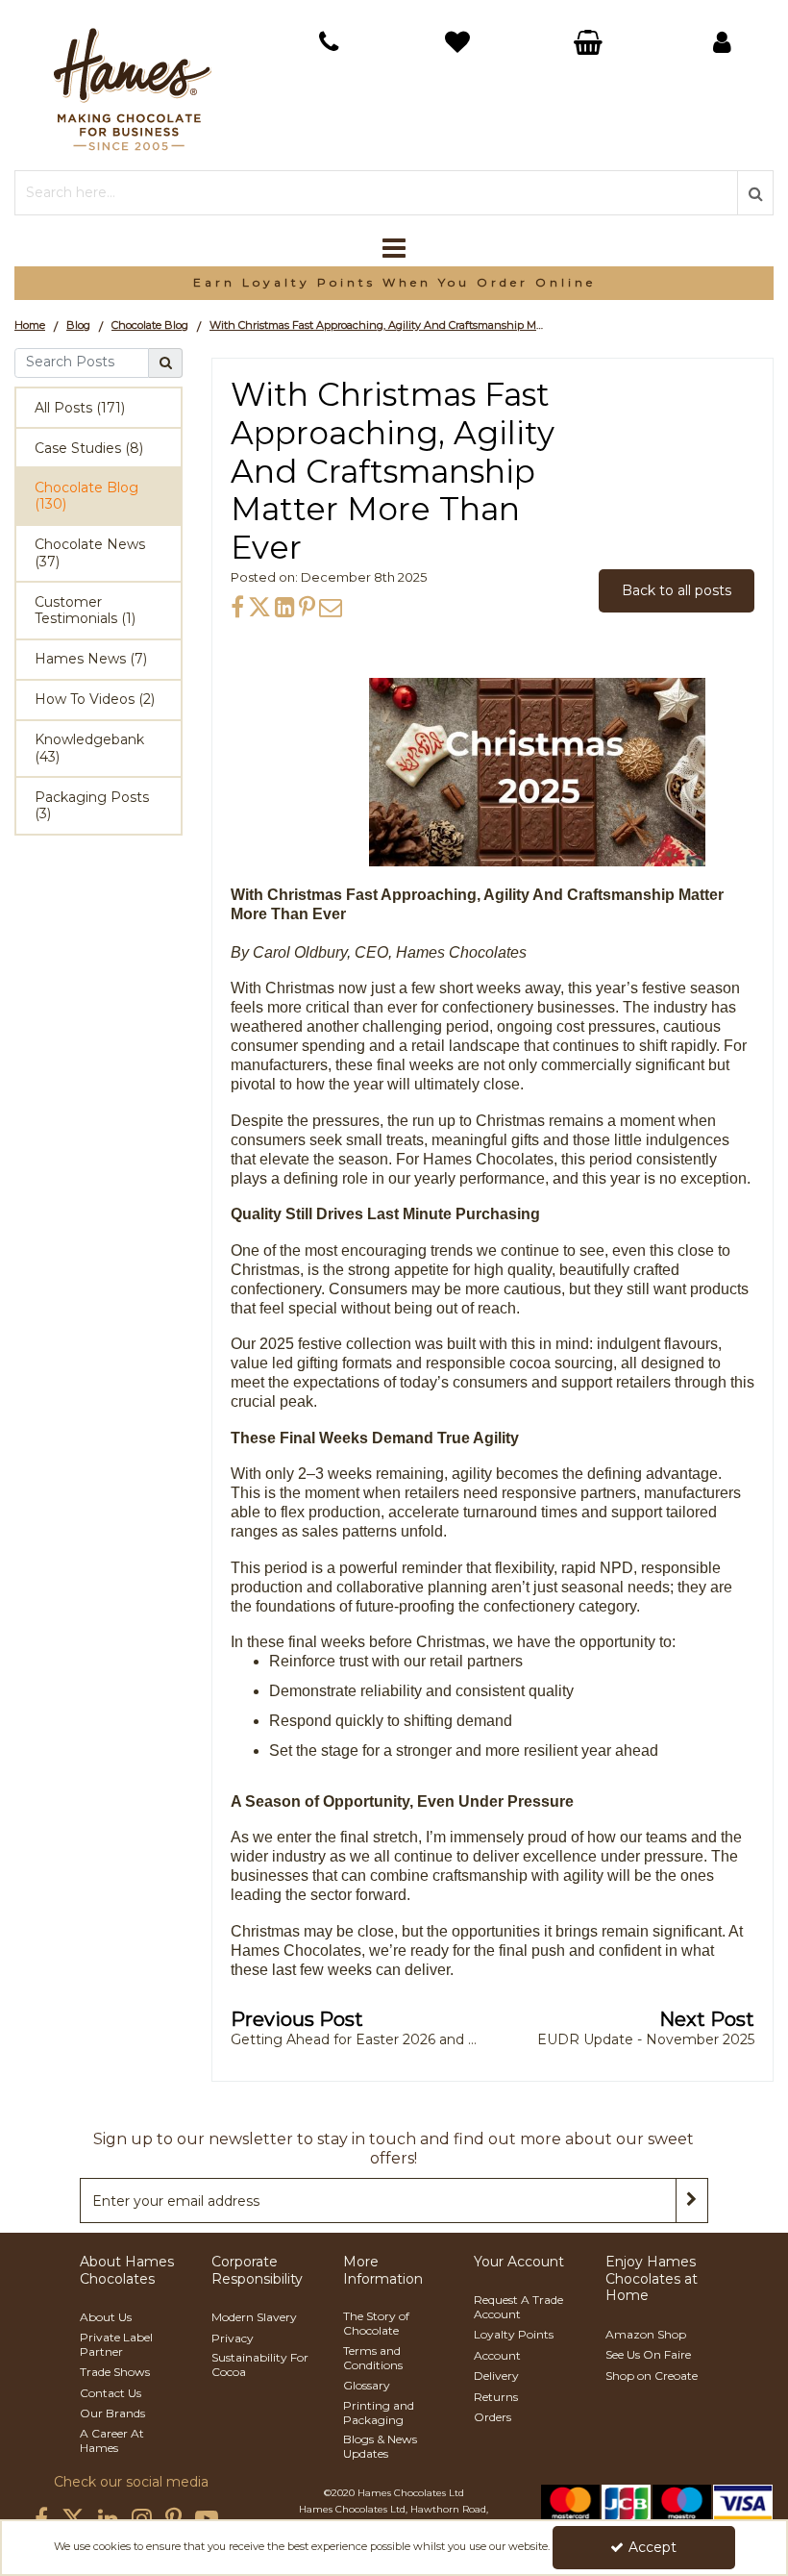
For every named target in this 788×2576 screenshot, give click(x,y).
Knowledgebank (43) (89, 748)
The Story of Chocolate (376, 2323)
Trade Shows (115, 2372)
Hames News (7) (91, 659)
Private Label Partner (116, 2344)
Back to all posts (677, 590)
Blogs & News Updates (380, 2446)
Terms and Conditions (373, 2358)
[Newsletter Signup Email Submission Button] (692, 2201)
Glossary (367, 2385)
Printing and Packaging (379, 2413)
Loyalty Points (514, 2334)
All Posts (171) (80, 408)
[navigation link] (328, 42)
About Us (106, 2317)
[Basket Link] (460, 45)
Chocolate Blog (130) (86, 496)
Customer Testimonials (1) (85, 611)
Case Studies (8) (89, 448)
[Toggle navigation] (394, 248)
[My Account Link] (722, 42)
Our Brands (112, 2413)
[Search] (166, 363)
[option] (394, 283)
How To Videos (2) (95, 699)
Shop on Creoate (652, 2376)
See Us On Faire (648, 2354)
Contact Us (111, 2393)
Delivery (496, 2376)
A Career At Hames (112, 2440)
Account (497, 2355)
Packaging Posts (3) (92, 806)
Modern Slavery (254, 2317)
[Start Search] (755, 193)
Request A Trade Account (518, 2307)
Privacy (233, 2338)
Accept (653, 2547)
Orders (492, 2417)
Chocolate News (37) (90, 553)
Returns (496, 2397)
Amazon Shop (646, 2334)
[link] (237, 607)
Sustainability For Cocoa (260, 2364)
